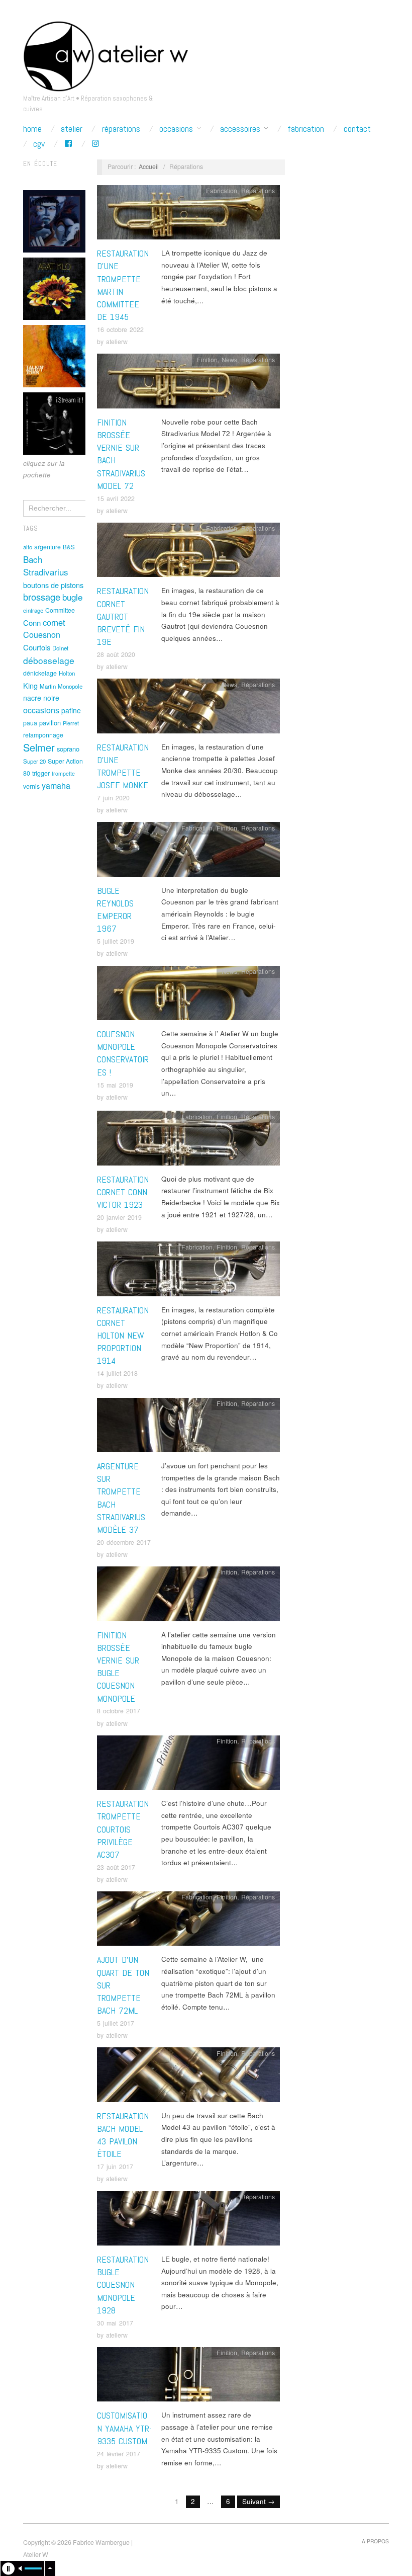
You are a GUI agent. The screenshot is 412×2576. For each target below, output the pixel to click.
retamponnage (43, 735)
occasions (41, 710)
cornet (54, 622)
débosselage (49, 660)
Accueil (149, 167)
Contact (357, 129)
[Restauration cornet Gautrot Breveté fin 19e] (188, 553)
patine (71, 710)
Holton (67, 673)
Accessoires (240, 129)
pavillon (50, 723)
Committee (60, 610)
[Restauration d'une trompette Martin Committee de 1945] (188, 215)
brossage (42, 597)
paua (30, 723)
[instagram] (95, 144)
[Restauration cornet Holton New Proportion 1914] (188, 1271)
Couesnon (42, 634)
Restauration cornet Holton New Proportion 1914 (123, 1336)
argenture (47, 547)
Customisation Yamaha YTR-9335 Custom (124, 2428)
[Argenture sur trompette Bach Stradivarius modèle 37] (188, 1428)
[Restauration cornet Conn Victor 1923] (188, 1141)
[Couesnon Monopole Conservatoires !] (188, 996)
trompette (63, 773)
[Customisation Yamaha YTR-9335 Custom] (188, 2377)
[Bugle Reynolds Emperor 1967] (188, 852)
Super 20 (34, 761)
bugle (72, 597)
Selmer (39, 747)
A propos (375, 2541)
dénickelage (40, 673)
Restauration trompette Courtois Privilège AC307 (123, 1829)
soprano (68, 749)
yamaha (56, 785)
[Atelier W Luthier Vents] (106, 54)
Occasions (176, 129)
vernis (31, 786)
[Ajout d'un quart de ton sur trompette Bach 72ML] (188, 1921)
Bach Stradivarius (46, 566)
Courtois (37, 647)
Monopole (70, 686)
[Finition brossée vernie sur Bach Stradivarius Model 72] (188, 384)
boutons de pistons (53, 585)
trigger (41, 773)
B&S (69, 547)
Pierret (71, 723)
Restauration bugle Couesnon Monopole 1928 (123, 2285)
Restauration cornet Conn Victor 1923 (123, 1192)
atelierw (117, 342)
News (229, 360)
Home (32, 129)
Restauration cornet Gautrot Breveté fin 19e (123, 616)
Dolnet (60, 648)
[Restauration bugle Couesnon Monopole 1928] (188, 2221)
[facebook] (68, 144)
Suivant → (259, 2501)
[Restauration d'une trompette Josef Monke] (188, 709)
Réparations (121, 129)
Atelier (72, 129)
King (30, 685)
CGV (39, 144)
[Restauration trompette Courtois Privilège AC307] (188, 1765)
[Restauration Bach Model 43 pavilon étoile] (188, 2078)
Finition (207, 360)
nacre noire (41, 698)
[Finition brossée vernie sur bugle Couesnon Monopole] (188, 1596)
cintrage (33, 610)
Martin (48, 686)
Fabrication (306, 129)
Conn (32, 622)
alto (28, 547)
